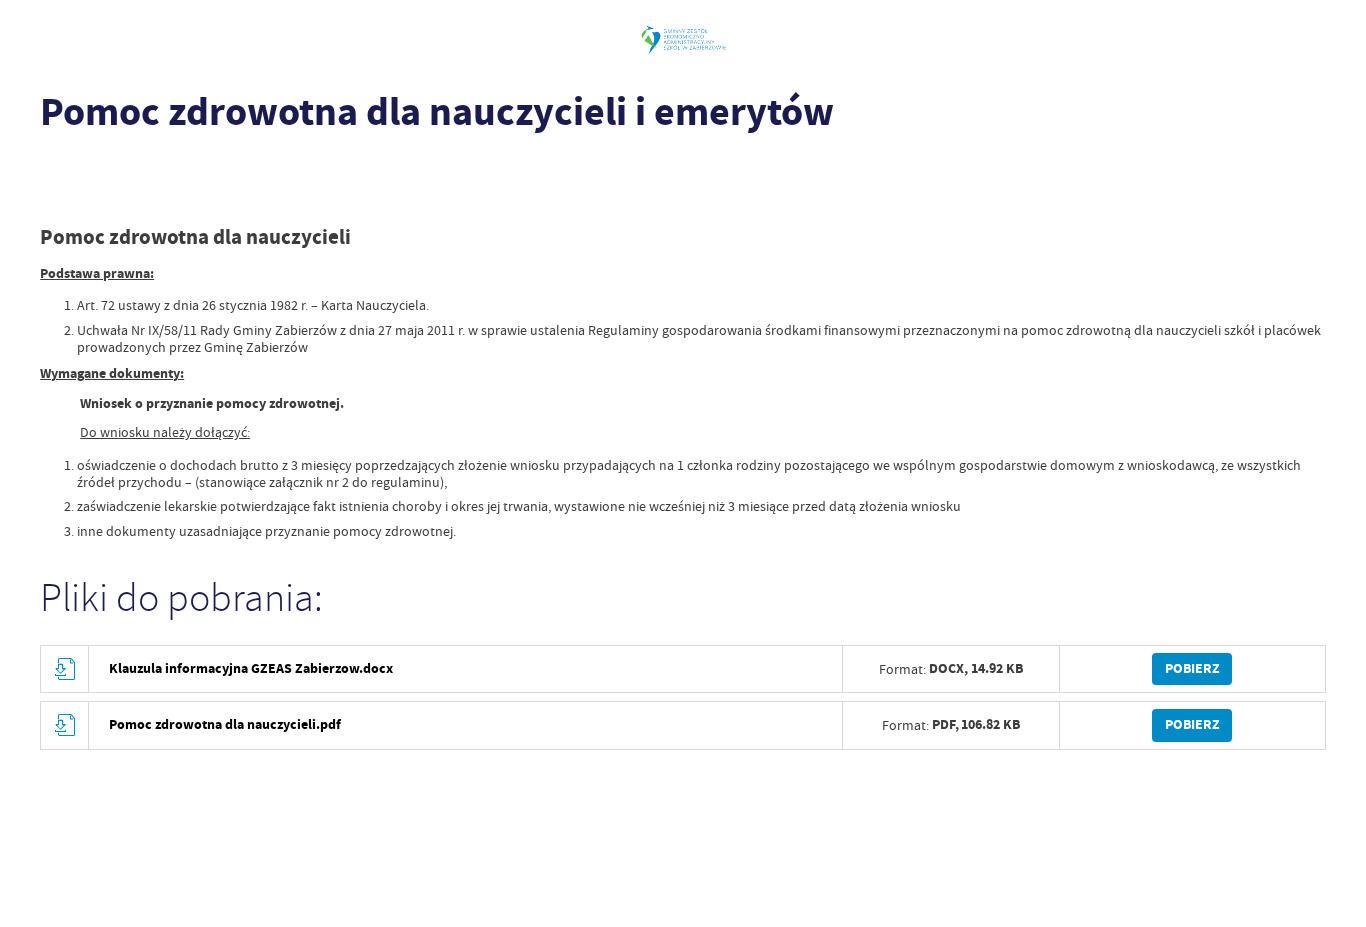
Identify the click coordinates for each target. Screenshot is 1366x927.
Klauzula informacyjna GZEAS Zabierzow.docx (251, 668)
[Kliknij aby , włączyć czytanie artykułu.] (53, 167)
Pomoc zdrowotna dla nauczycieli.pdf (225, 724)
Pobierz (1192, 668)
